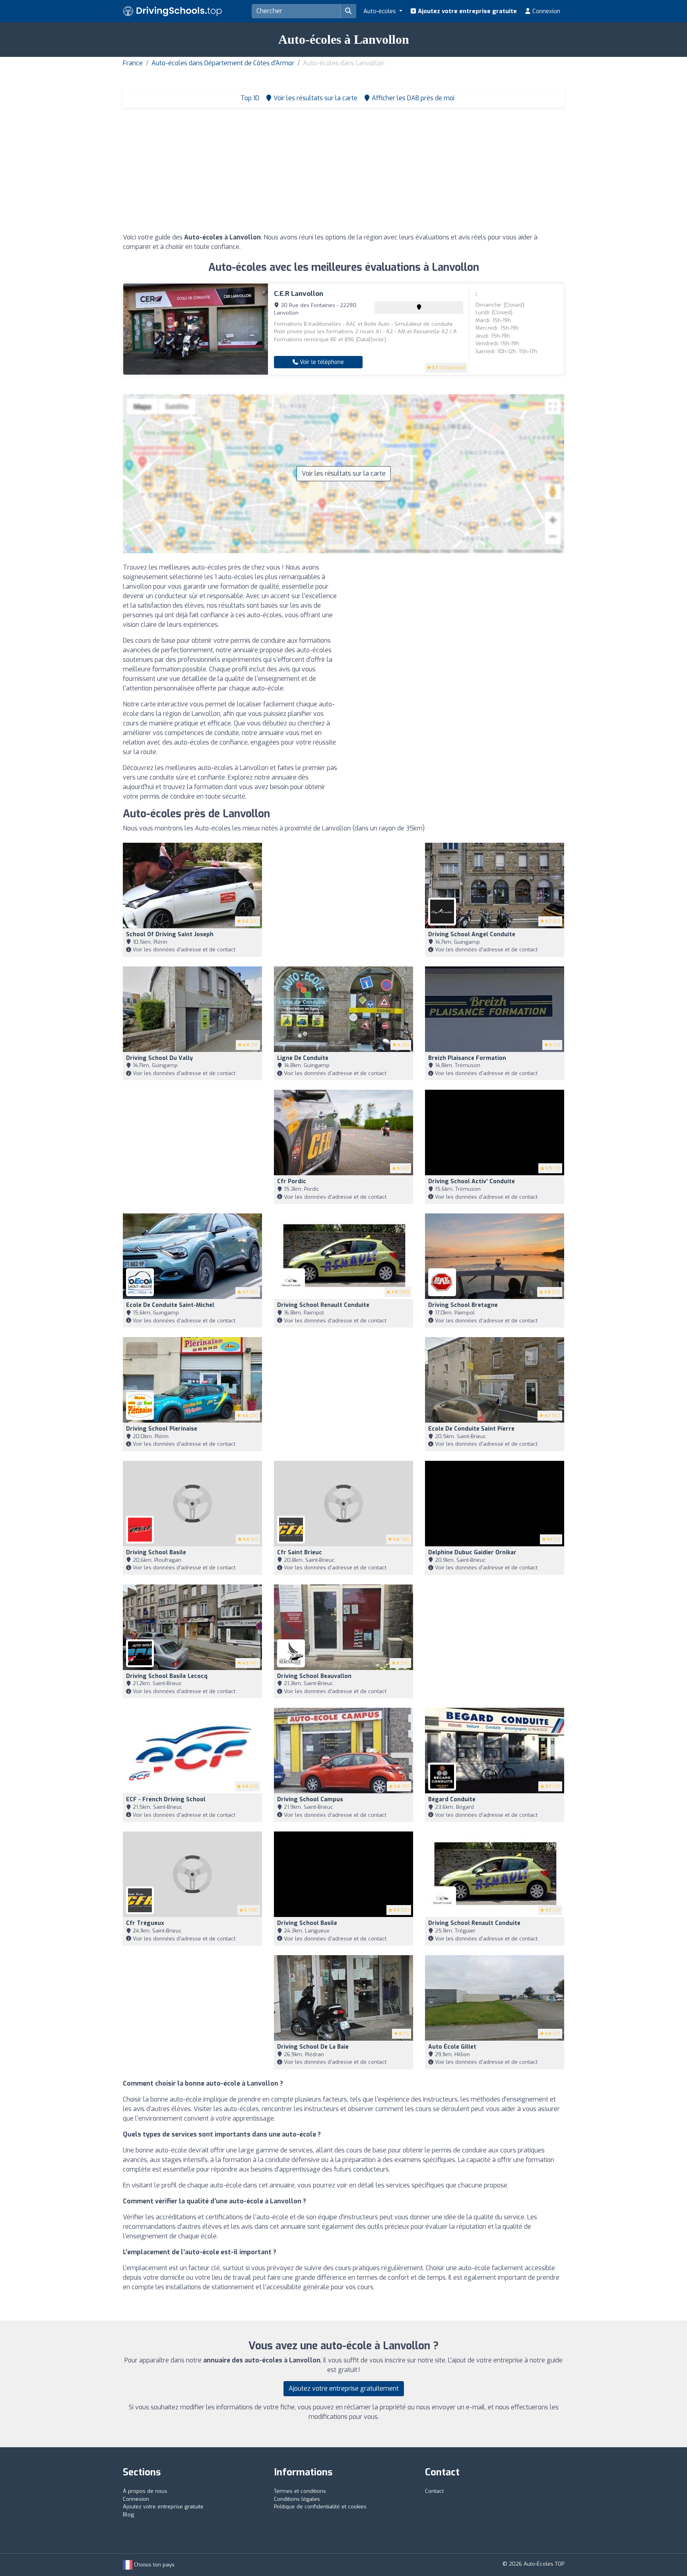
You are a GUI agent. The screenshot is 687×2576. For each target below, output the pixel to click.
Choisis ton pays (153, 2565)
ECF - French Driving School (166, 1799)
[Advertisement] (343, 173)
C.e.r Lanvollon (299, 294)
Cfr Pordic (292, 1181)
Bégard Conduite (452, 1799)
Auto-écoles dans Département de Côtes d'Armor (223, 63)
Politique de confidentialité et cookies (320, 2507)
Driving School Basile (156, 1552)
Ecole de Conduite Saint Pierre (471, 1429)
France (133, 63)
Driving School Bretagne (463, 1305)
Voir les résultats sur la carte (344, 473)
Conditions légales (297, 2499)
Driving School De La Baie (313, 2047)
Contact (434, 2491)
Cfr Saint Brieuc (300, 1552)
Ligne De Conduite (303, 1058)
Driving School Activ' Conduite (472, 1181)
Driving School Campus (310, 1799)
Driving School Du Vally (159, 1058)
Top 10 (249, 98)
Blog (128, 2515)
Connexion (545, 11)
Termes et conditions (300, 2491)
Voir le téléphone (321, 362)
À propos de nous (145, 2491)
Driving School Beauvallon (314, 1676)
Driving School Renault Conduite (323, 1305)
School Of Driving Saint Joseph (170, 934)
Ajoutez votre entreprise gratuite (467, 11)
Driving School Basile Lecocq (167, 1676)
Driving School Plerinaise (162, 1429)
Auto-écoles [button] (380, 11)
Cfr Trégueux (145, 1923)
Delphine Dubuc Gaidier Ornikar (472, 1552)
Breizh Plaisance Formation (467, 1058)
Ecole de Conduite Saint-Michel (170, 1305)
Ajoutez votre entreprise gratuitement (344, 2388)
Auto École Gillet (452, 2047)
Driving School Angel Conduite (472, 934)
